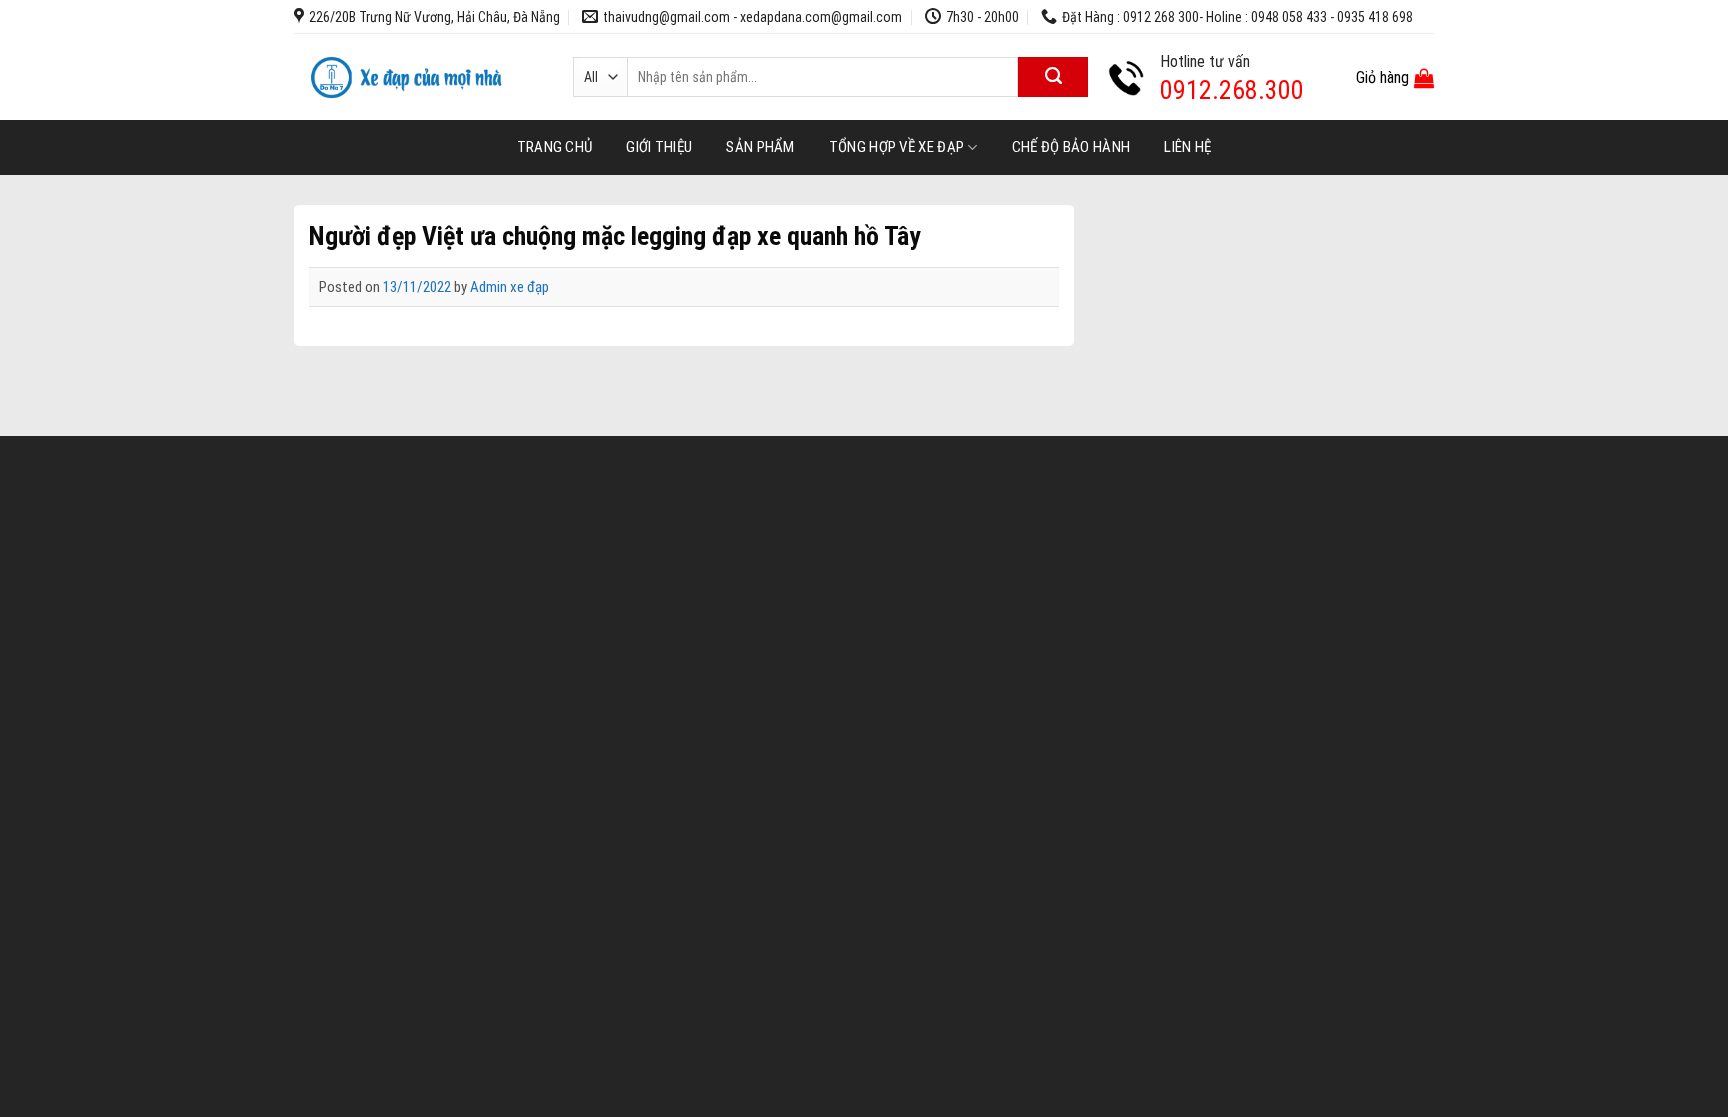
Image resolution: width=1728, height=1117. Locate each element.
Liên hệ (1187, 147)
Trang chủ (555, 147)
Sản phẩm (760, 147)
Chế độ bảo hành (1071, 147)
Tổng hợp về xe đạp (896, 147)
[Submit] (1053, 77)
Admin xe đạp (509, 287)
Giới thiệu (659, 147)
